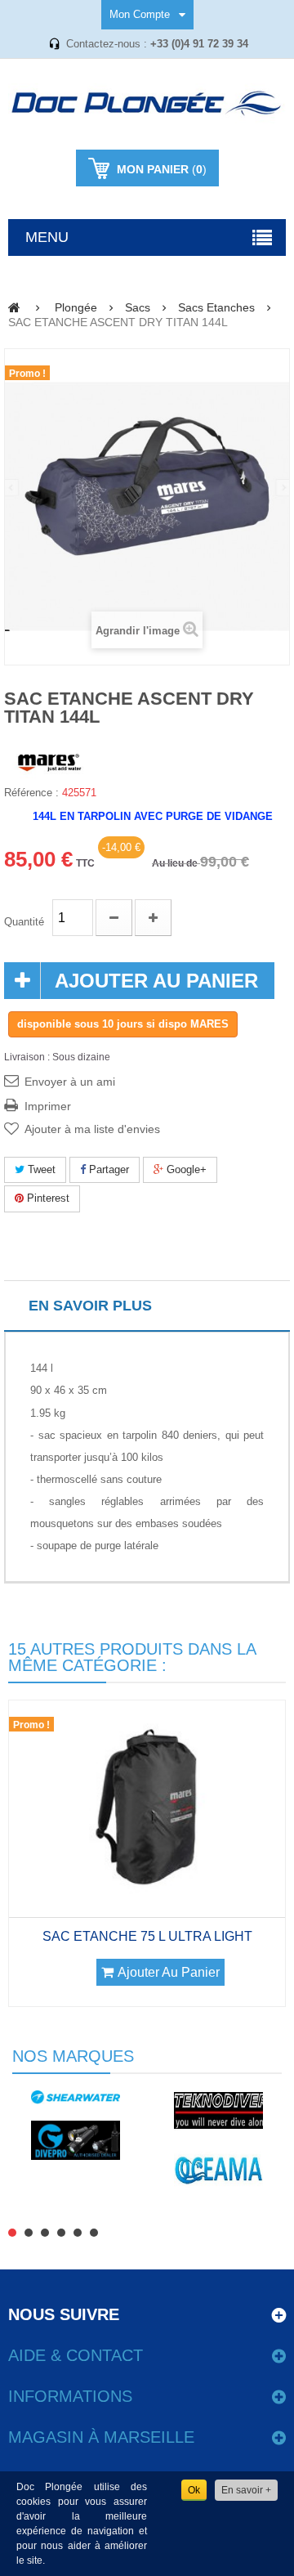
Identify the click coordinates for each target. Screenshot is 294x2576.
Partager (107, 1169)
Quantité (24, 922)
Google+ (185, 1169)
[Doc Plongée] (147, 104)
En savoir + (246, 2490)
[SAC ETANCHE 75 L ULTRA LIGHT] (147, 1808)
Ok (194, 2490)
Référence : (31, 793)
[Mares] (49, 761)
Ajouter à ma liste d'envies (92, 1129)
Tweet (40, 1169)
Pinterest (47, 1198)
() (162, 169)
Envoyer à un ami (70, 1082)
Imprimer (48, 1106)
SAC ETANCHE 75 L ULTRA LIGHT (147, 1936)
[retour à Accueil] (14, 307)
